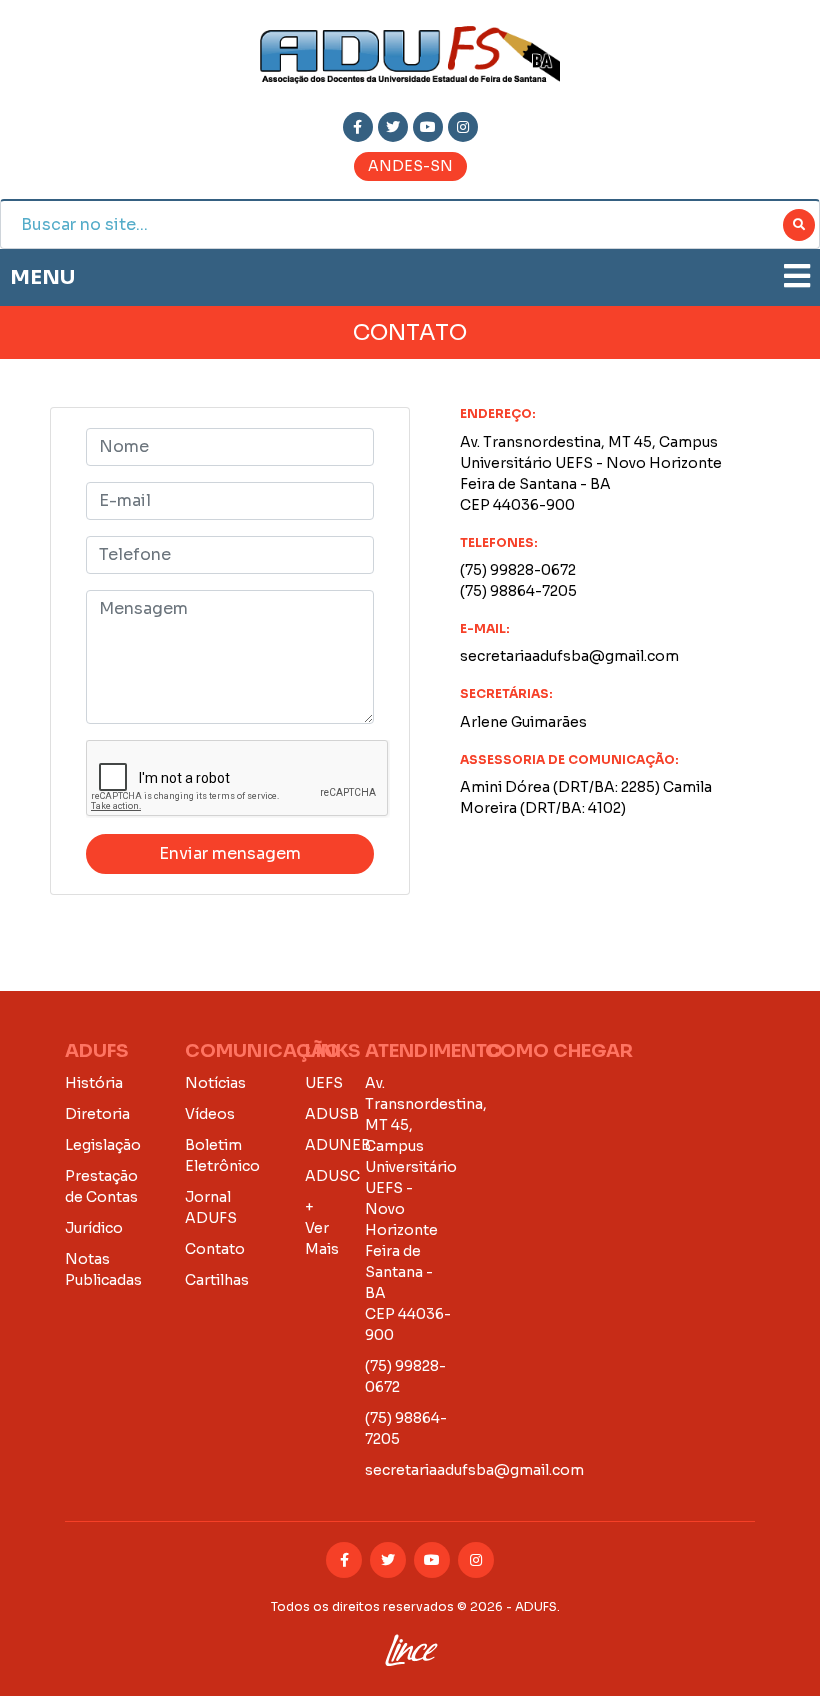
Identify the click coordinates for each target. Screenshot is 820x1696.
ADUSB (332, 1114)
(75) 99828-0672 (518, 570)
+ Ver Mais (322, 1228)
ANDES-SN (410, 166)
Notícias (215, 1083)
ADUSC (332, 1176)
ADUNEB (338, 1145)
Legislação (103, 1145)
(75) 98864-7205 (518, 591)
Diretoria (97, 1114)
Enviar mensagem (230, 853)
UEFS (324, 1083)
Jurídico (94, 1228)
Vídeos (210, 1114)
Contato (215, 1249)
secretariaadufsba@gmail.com (569, 656)
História (94, 1083)
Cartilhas (217, 1280)
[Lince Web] (410, 1646)
